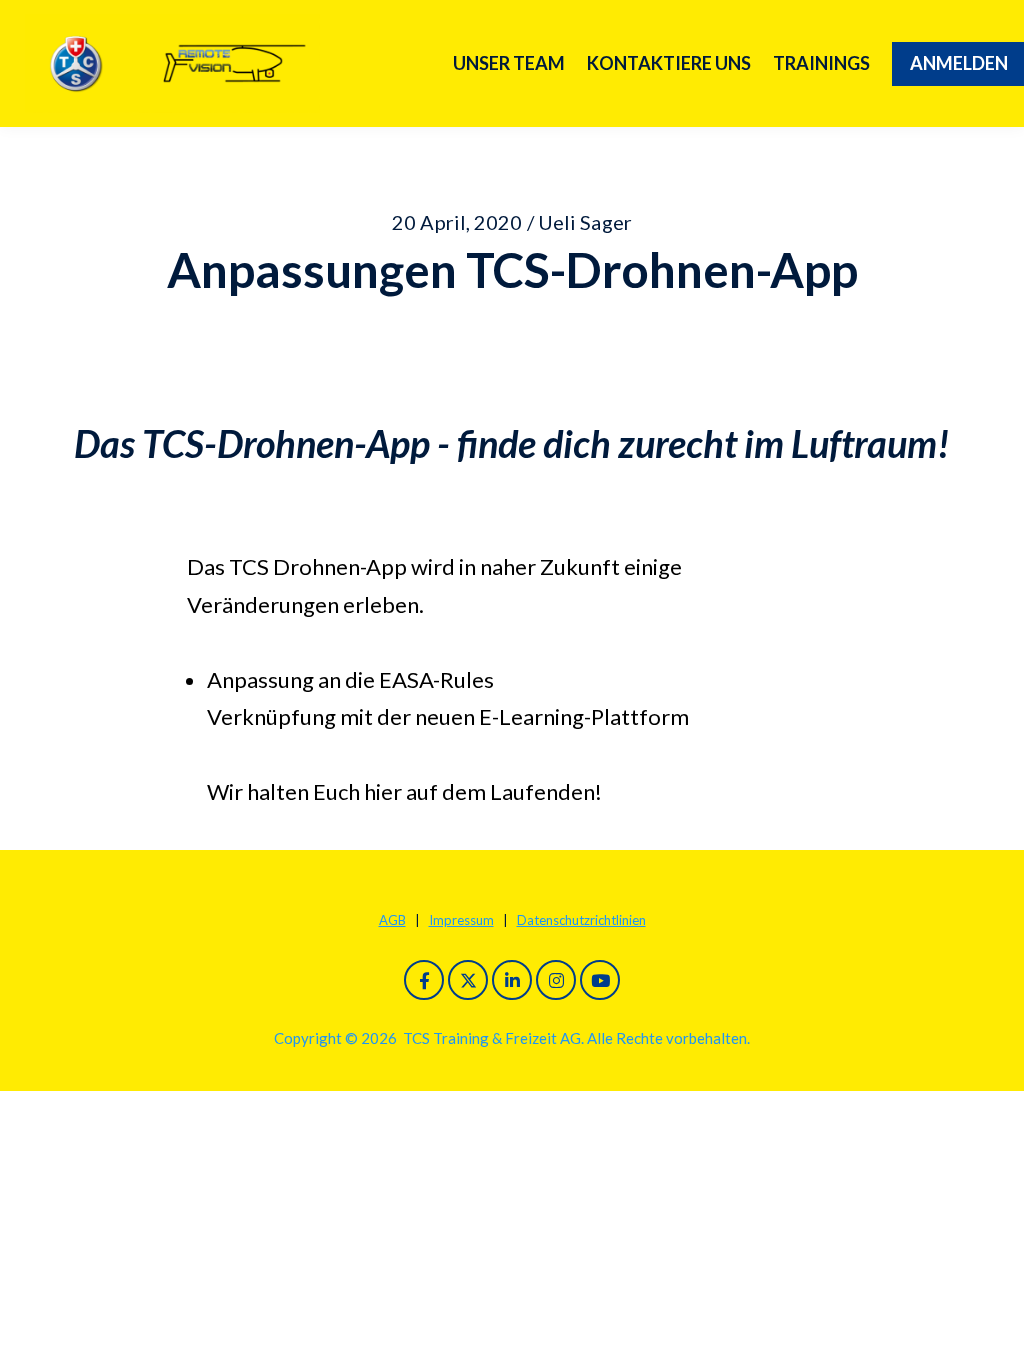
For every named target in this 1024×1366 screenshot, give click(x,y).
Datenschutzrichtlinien (581, 920)
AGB (392, 920)
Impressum (461, 920)
